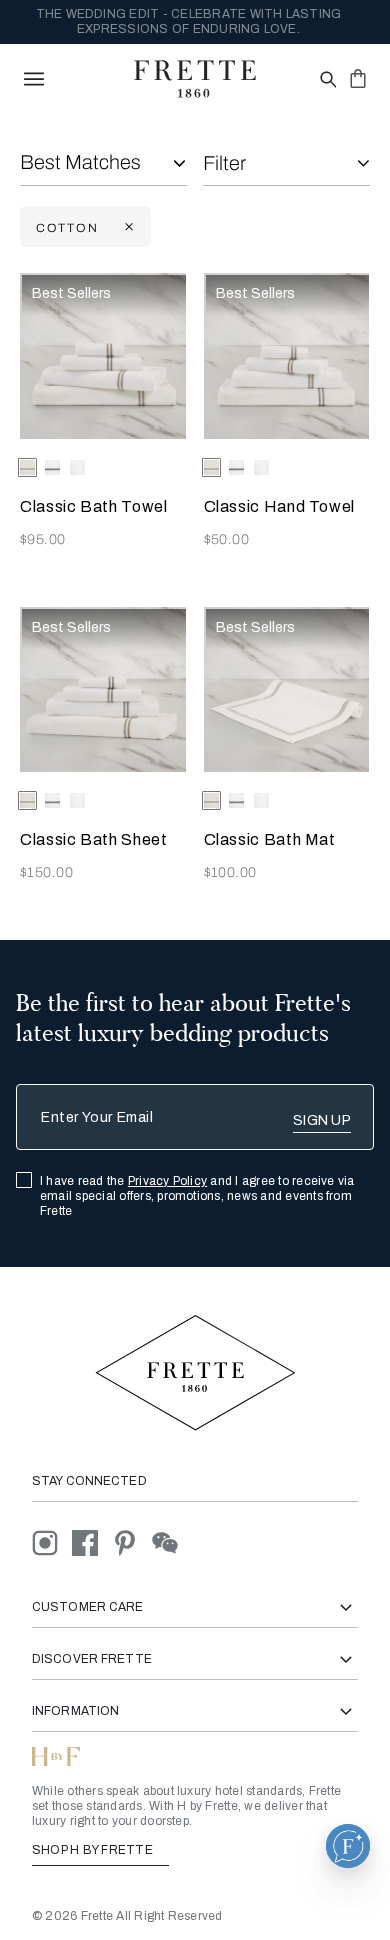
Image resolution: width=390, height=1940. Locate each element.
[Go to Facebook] (92, 1542)
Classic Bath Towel (94, 506)
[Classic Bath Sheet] (103, 690)
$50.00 (227, 539)
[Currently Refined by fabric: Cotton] (127, 227)
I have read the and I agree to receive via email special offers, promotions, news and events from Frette (197, 1196)
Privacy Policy (167, 1181)
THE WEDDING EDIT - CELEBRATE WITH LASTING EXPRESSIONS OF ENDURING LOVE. (189, 21)
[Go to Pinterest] (132, 1542)
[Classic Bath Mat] (287, 690)
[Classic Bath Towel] (103, 356)
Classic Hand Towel (280, 506)
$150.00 (46, 872)
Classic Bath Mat (270, 839)
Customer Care (88, 1607)
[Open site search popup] (326, 80)
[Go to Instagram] (52, 1542)
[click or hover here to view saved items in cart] (358, 78)
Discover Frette (92, 1659)
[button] (348, 1846)
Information (75, 1711)
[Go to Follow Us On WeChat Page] (170, 1542)
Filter (224, 163)
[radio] (52, 467)
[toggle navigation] (34, 79)
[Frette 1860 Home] (195, 79)
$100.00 (230, 872)
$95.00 (43, 539)
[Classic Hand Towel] (287, 356)
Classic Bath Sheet (94, 839)
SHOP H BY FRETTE (94, 1850)
